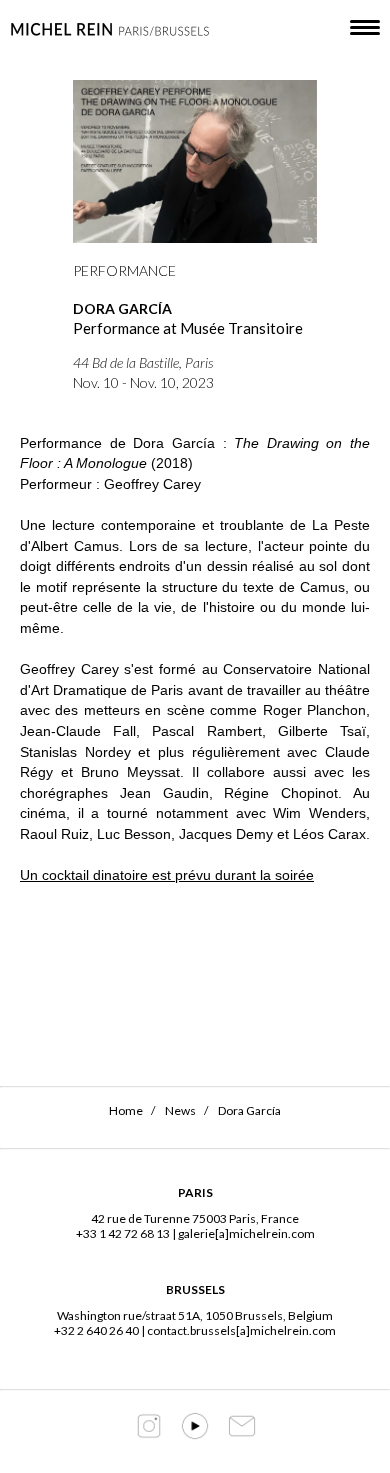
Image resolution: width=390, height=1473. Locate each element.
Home (126, 1110)
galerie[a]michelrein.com (246, 1233)
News (180, 1110)
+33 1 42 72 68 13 (123, 1233)
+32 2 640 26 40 (96, 1330)
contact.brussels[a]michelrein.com (241, 1330)
